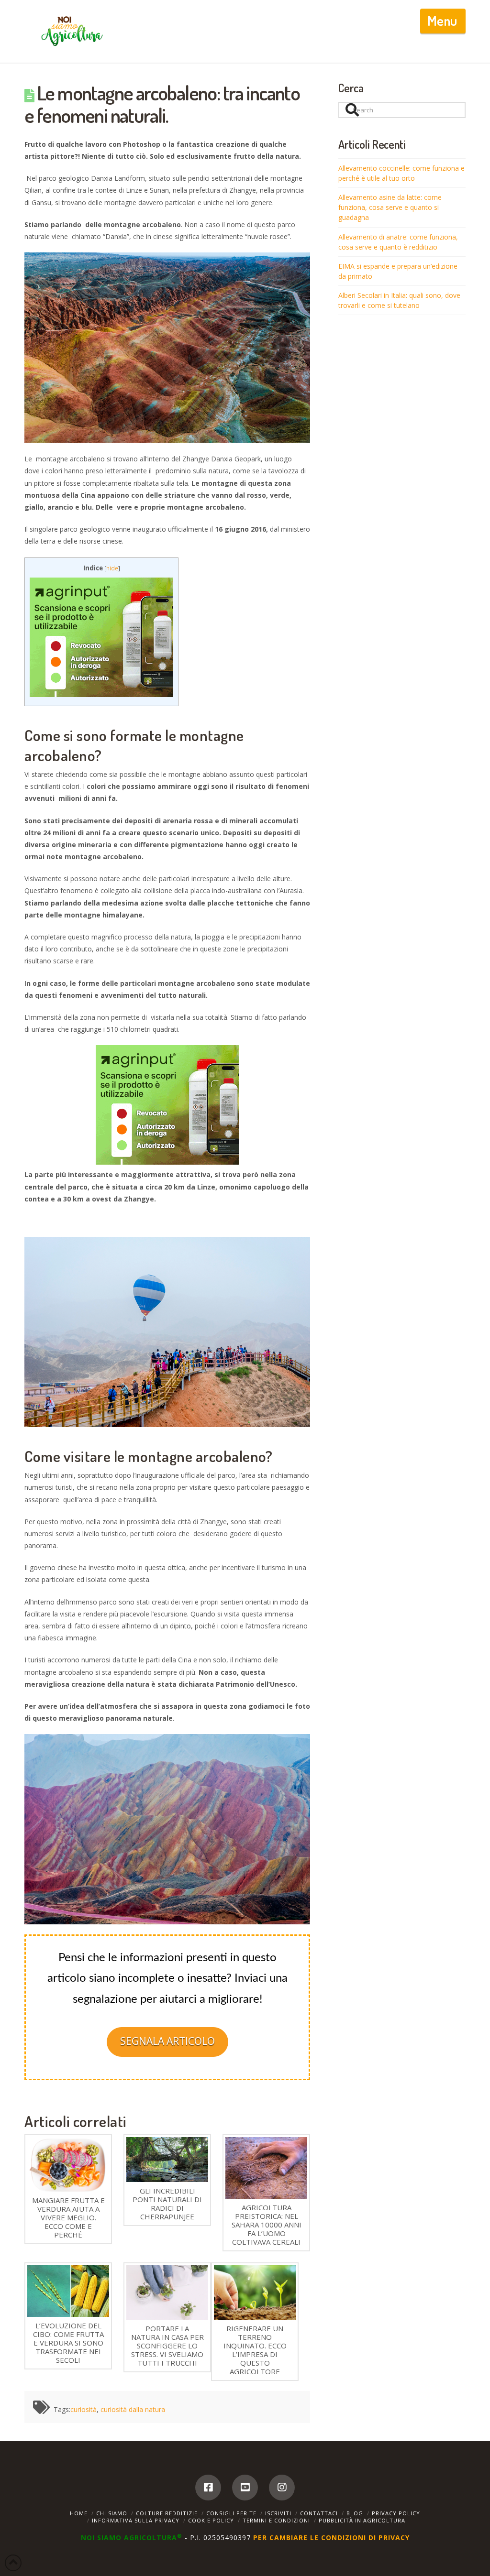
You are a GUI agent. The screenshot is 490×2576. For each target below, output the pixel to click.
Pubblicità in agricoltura (362, 2520)
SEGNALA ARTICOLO (167, 2041)
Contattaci (319, 2513)
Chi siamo (112, 2513)
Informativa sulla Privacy (136, 2520)
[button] (443, 21)
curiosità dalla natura (133, 2409)
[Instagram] (282, 2488)
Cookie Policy (211, 2520)
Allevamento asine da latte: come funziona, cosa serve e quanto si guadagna (390, 207)
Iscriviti (278, 2513)
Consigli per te (231, 2513)
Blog (355, 2513)
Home (79, 2513)
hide (112, 568)
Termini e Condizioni (276, 2520)
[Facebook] (208, 2488)
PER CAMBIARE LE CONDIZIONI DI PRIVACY (331, 2538)
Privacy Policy (396, 2513)
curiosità (84, 2409)
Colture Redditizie (167, 2513)
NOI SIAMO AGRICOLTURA (132, 2538)
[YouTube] (245, 2488)
